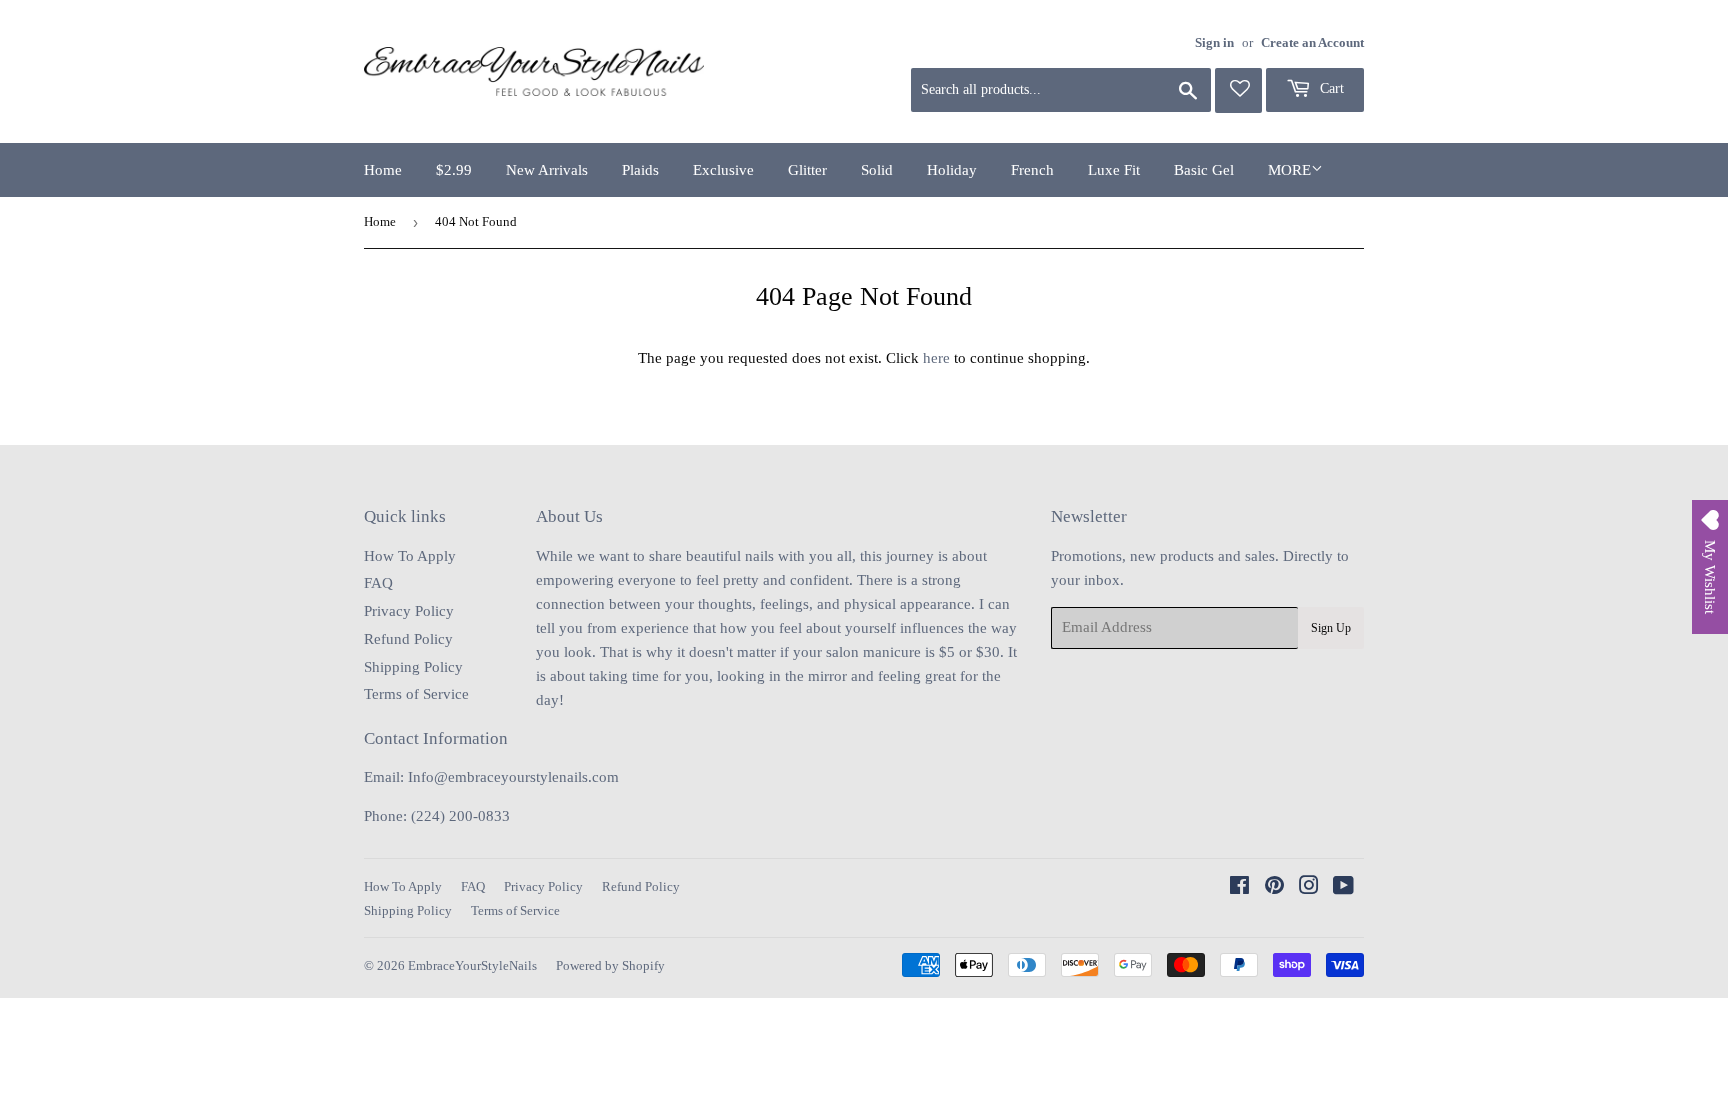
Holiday (952, 170)
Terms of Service (416, 694)
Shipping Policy (413, 667)
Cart (1330, 88)
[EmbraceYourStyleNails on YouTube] (1343, 888)
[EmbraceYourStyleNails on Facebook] (1239, 888)
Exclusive (723, 170)
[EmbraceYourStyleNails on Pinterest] (1274, 888)
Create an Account (1312, 43)
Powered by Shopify (610, 965)
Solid (877, 170)
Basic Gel (1204, 170)
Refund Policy (408, 639)
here (936, 358)
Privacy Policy (409, 611)
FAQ (378, 583)
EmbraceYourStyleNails (472, 965)
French (1032, 170)
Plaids (640, 170)
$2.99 (454, 170)
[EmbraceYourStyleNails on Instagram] (1309, 888)
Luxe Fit (1114, 170)
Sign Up (1331, 628)
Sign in (1214, 43)
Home (383, 170)
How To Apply (410, 556)
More (1289, 170)
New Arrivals (547, 170)
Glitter (807, 170)
